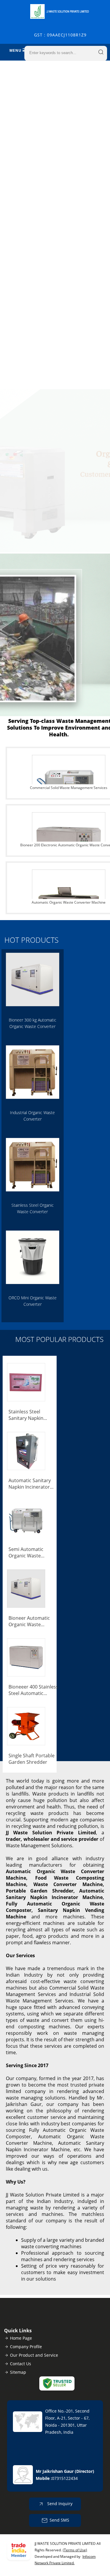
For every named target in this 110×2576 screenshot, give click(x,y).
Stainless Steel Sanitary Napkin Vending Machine (28, 1415)
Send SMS (59, 2520)
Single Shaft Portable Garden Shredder (32, 1759)
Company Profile (26, 2347)
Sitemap (18, 2372)
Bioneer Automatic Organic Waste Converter (29, 1621)
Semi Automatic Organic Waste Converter (26, 1552)
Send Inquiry (59, 2504)
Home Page (21, 2338)
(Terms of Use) (75, 2550)
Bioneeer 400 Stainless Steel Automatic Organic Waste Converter (33, 1690)
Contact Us (21, 2364)
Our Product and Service (34, 2355)
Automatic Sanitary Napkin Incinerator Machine (30, 1484)
